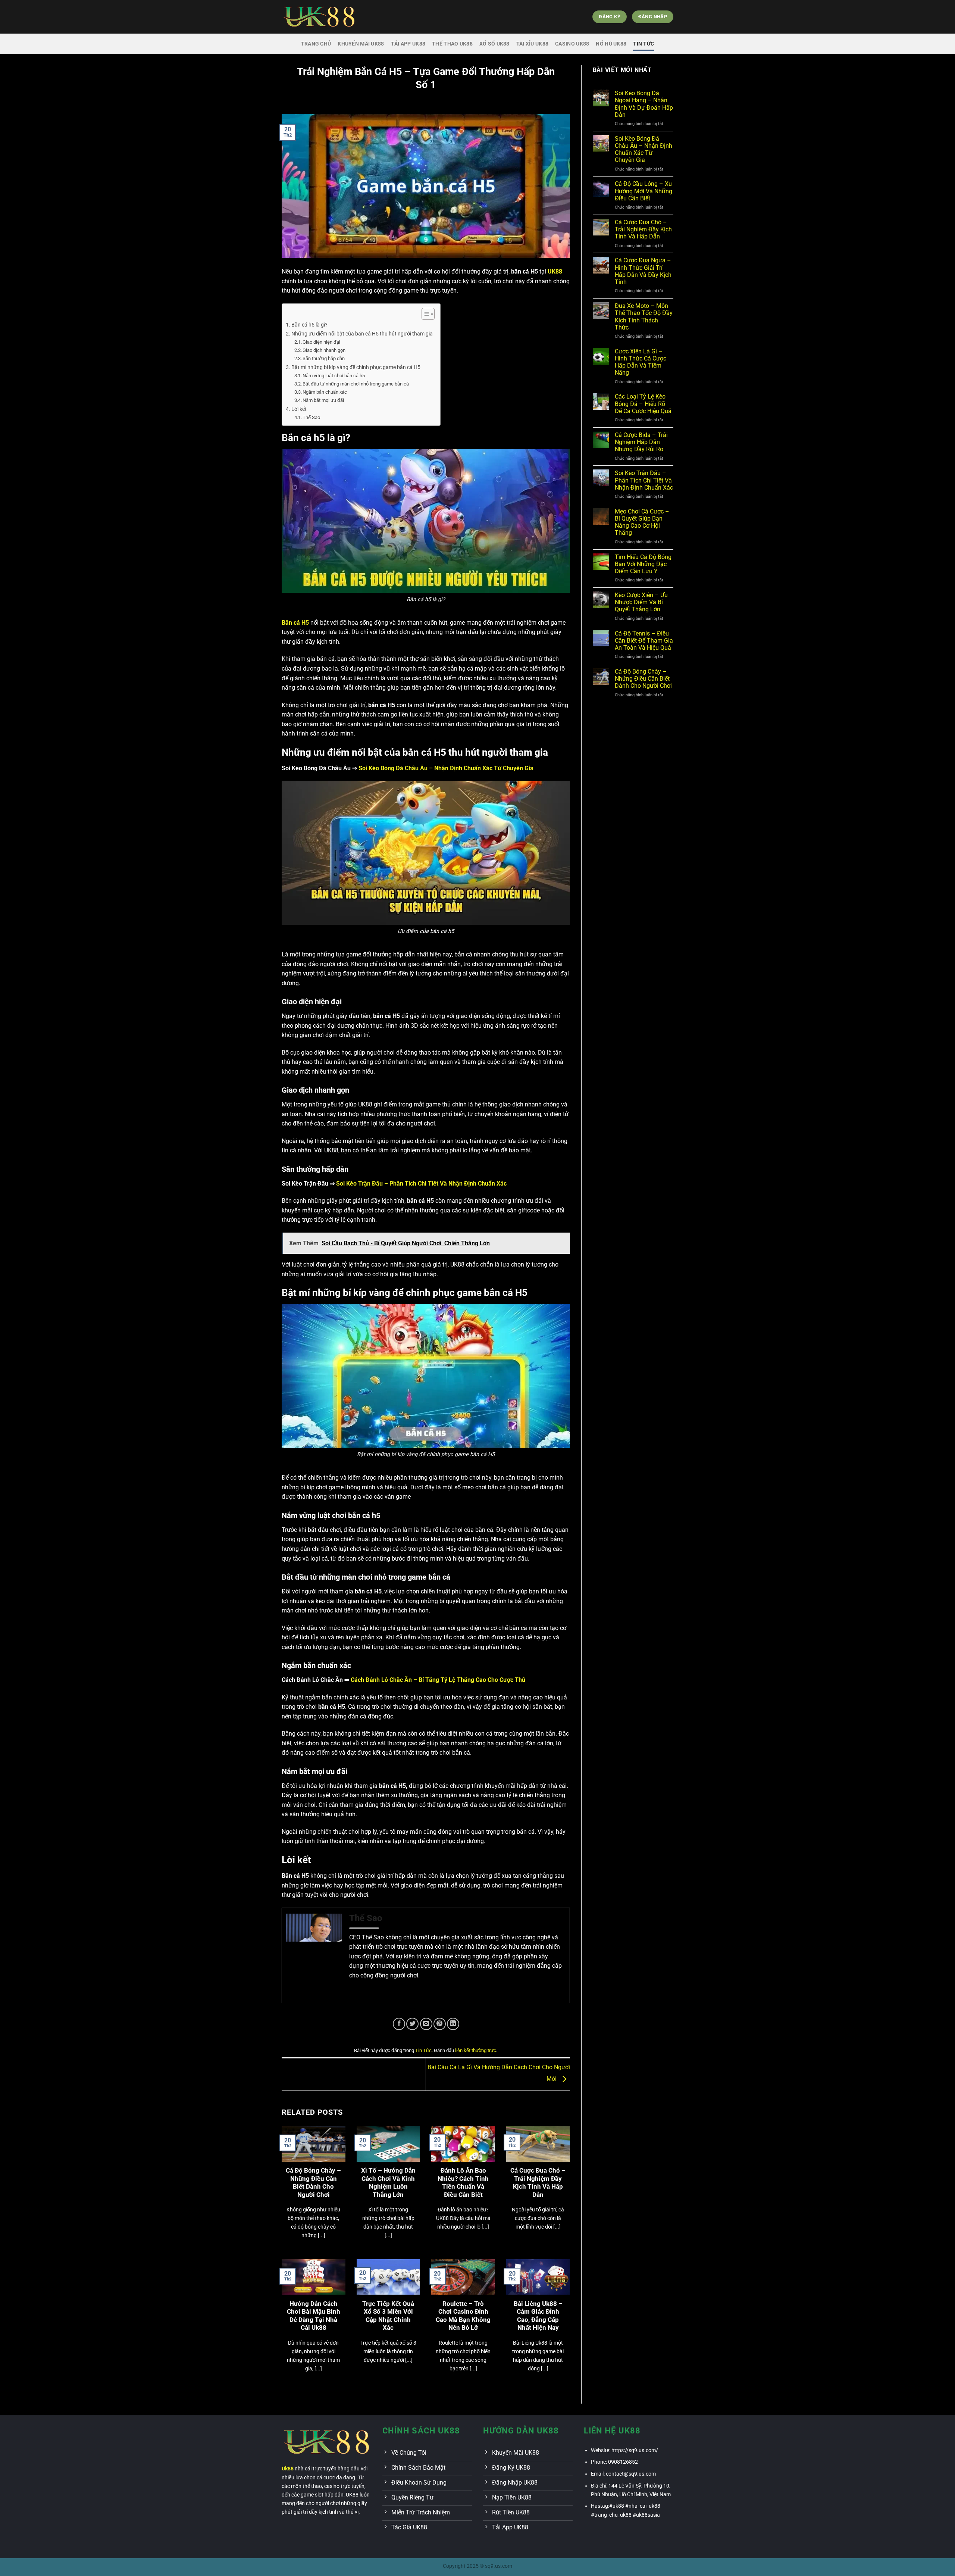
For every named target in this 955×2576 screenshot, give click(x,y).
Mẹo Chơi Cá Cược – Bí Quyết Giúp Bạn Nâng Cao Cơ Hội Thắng (642, 522)
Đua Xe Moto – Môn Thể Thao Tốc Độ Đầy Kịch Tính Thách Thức (644, 317)
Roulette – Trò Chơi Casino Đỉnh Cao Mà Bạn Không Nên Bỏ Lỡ (463, 2316)
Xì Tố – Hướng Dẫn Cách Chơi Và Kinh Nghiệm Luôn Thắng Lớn (388, 2183)
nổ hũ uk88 (611, 44)
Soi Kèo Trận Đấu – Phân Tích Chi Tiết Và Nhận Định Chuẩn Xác (644, 480)
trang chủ (316, 44)
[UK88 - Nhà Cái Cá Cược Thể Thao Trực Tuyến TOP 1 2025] (319, 17)
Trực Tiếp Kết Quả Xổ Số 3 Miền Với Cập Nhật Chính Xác (388, 2316)
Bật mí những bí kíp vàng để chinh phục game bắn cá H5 (356, 367)
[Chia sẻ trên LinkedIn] (453, 2024)
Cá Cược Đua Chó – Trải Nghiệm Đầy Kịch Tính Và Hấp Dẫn (538, 2183)
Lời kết (299, 409)
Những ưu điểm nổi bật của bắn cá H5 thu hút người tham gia (362, 334)
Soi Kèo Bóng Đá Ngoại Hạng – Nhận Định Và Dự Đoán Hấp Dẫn (644, 104)
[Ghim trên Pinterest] (440, 2024)
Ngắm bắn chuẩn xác (325, 392)
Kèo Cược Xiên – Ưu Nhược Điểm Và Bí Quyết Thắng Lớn (641, 602)
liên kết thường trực (476, 2050)
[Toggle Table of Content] (424, 314)
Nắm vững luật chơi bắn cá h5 (334, 376)
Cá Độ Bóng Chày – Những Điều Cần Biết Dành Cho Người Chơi (313, 2183)
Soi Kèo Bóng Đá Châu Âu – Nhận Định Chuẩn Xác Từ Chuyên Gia (644, 149)
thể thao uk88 (452, 44)
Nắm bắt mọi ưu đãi (323, 400)
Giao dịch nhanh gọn (324, 350)
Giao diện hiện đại (321, 342)
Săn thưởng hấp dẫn (324, 358)
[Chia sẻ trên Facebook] (399, 2024)
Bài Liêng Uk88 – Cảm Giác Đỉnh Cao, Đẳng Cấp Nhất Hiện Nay (538, 2316)
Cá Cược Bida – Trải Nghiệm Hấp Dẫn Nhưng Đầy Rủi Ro (641, 442)
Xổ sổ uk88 (494, 44)
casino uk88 (572, 44)
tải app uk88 (408, 44)
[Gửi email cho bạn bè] (426, 2024)
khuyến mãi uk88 (361, 44)
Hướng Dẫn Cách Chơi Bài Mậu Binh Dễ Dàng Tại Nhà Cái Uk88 (314, 2316)
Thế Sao (311, 417)
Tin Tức (644, 44)
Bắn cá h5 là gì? (309, 325)
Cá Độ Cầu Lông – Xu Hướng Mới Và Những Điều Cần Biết (644, 191)
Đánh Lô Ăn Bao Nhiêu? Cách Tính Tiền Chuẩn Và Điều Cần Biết (463, 2183)
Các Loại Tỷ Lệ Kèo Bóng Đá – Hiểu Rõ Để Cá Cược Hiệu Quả (643, 404)
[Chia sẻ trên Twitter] (412, 2024)
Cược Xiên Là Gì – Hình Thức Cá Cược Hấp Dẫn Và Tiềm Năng (641, 362)
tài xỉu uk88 (532, 44)
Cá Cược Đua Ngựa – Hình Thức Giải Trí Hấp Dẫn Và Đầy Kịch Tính (643, 271)
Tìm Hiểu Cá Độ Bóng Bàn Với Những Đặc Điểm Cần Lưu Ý (643, 564)
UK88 (555, 271)
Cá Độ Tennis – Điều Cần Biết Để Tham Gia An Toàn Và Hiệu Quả (644, 641)
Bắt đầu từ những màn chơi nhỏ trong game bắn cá (356, 384)
